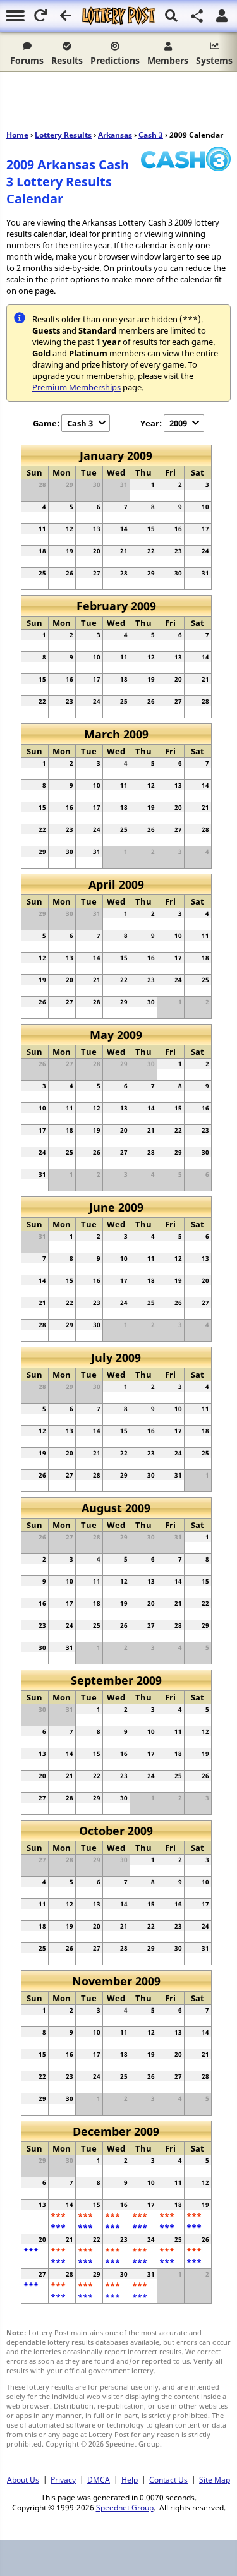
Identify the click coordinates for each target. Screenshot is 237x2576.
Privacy (63, 2479)
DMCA (99, 2479)
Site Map (215, 2479)
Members (168, 60)
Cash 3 (151, 135)
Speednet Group (125, 2507)
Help (130, 2479)
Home (17, 135)
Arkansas (115, 135)
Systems (214, 60)
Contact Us (168, 2479)
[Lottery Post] (118, 16)
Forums (27, 60)
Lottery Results (63, 135)
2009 (178, 423)
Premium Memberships (76, 387)
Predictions (115, 60)
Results (67, 60)
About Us (23, 2479)
